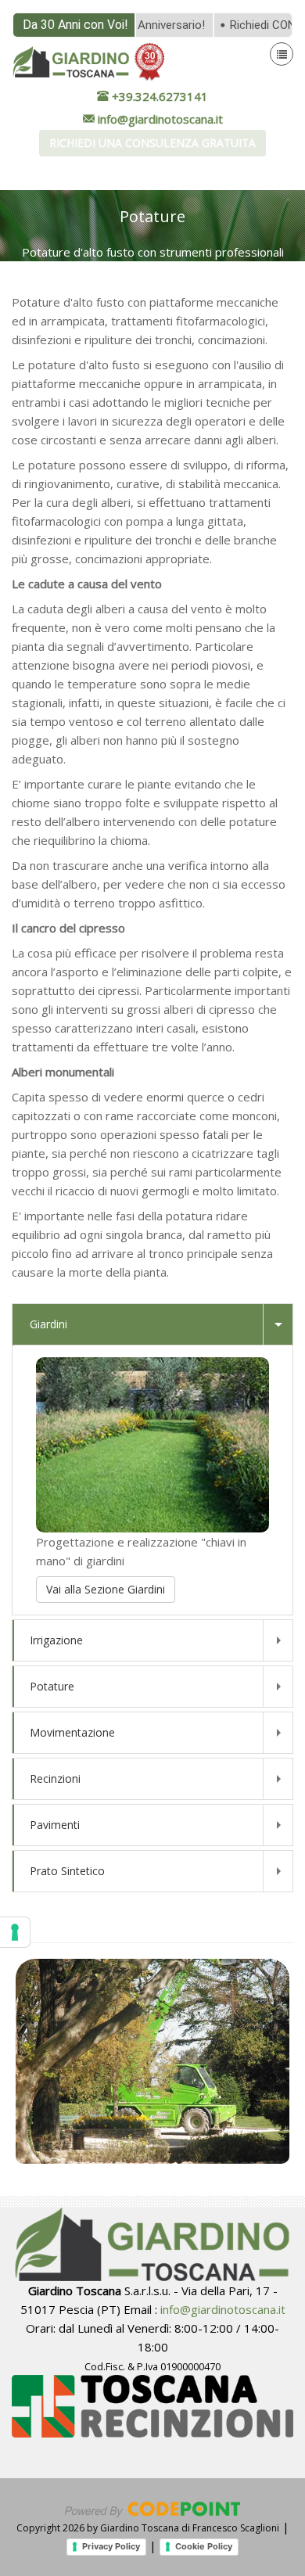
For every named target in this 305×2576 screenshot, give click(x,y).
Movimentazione (72, 1732)
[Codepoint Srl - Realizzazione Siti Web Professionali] (152, 2508)
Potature (52, 1686)
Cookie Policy (204, 2546)
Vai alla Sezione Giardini (106, 1589)
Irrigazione (56, 1640)
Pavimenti (55, 1825)
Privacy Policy (111, 2546)
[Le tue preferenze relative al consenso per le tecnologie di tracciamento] (15, 1932)
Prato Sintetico (67, 1871)
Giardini (48, 1324)
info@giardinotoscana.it (223, 2309)
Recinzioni (55, 1778)
